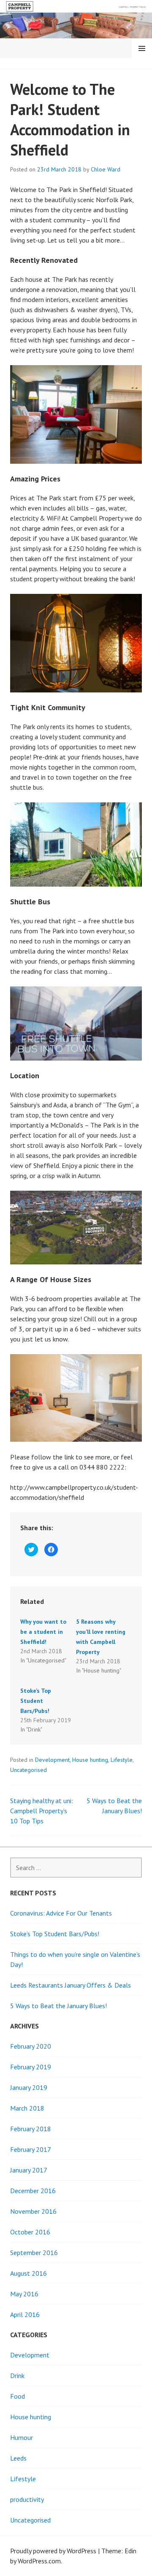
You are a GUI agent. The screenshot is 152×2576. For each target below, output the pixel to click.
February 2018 (31, 2129)
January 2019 (29, 2087)
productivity (27, 2499)
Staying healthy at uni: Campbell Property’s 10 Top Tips (42, 1811)
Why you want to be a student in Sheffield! (43, 1632)
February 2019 (31, 2067)
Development (52, 1760)
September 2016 (34, 2253)
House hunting (90, 1760)
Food (18, 2396)
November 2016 (33, 2211)
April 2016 (25, 2314)
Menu (142, 48)
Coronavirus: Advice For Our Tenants (61, 1913)
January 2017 (29, 2170)
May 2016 (24, 2294)
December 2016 (33, 2191)
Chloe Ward (106, 169)
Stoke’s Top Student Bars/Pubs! (36, 1701)
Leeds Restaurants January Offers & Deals (71, 1985)
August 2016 (28, 2273)
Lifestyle (122, 1760)
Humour (22, 2437)
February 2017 (31, 2149)
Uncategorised (28, 1770)
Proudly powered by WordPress (53, 2551)
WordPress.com (39, 2561)
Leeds (18, 2458)
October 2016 (30, 2232)
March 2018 (27, 2108)
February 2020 (31, 2046)
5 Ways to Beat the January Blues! (58, 2006)
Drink (17, 2376)
